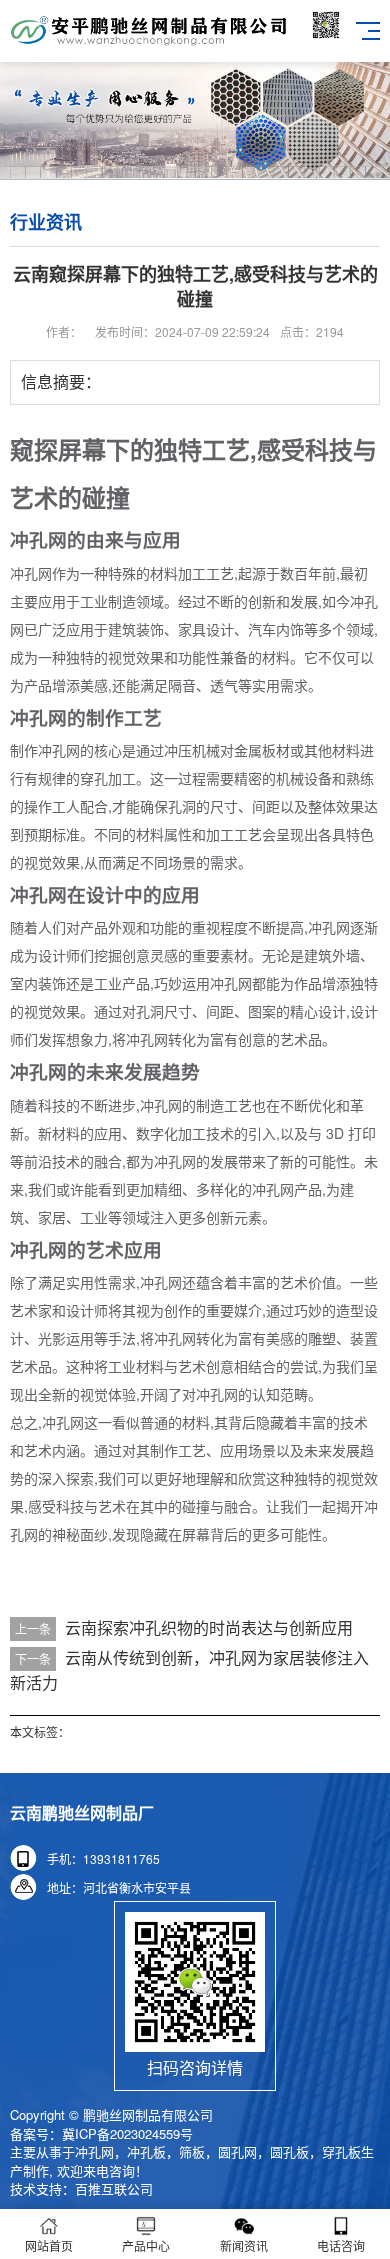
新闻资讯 (244, 2245)
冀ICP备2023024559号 (127, 2133)
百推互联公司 (114, 2188)
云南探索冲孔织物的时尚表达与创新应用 (209, 1627)
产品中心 (146, 2245)
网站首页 (49, 2245)
